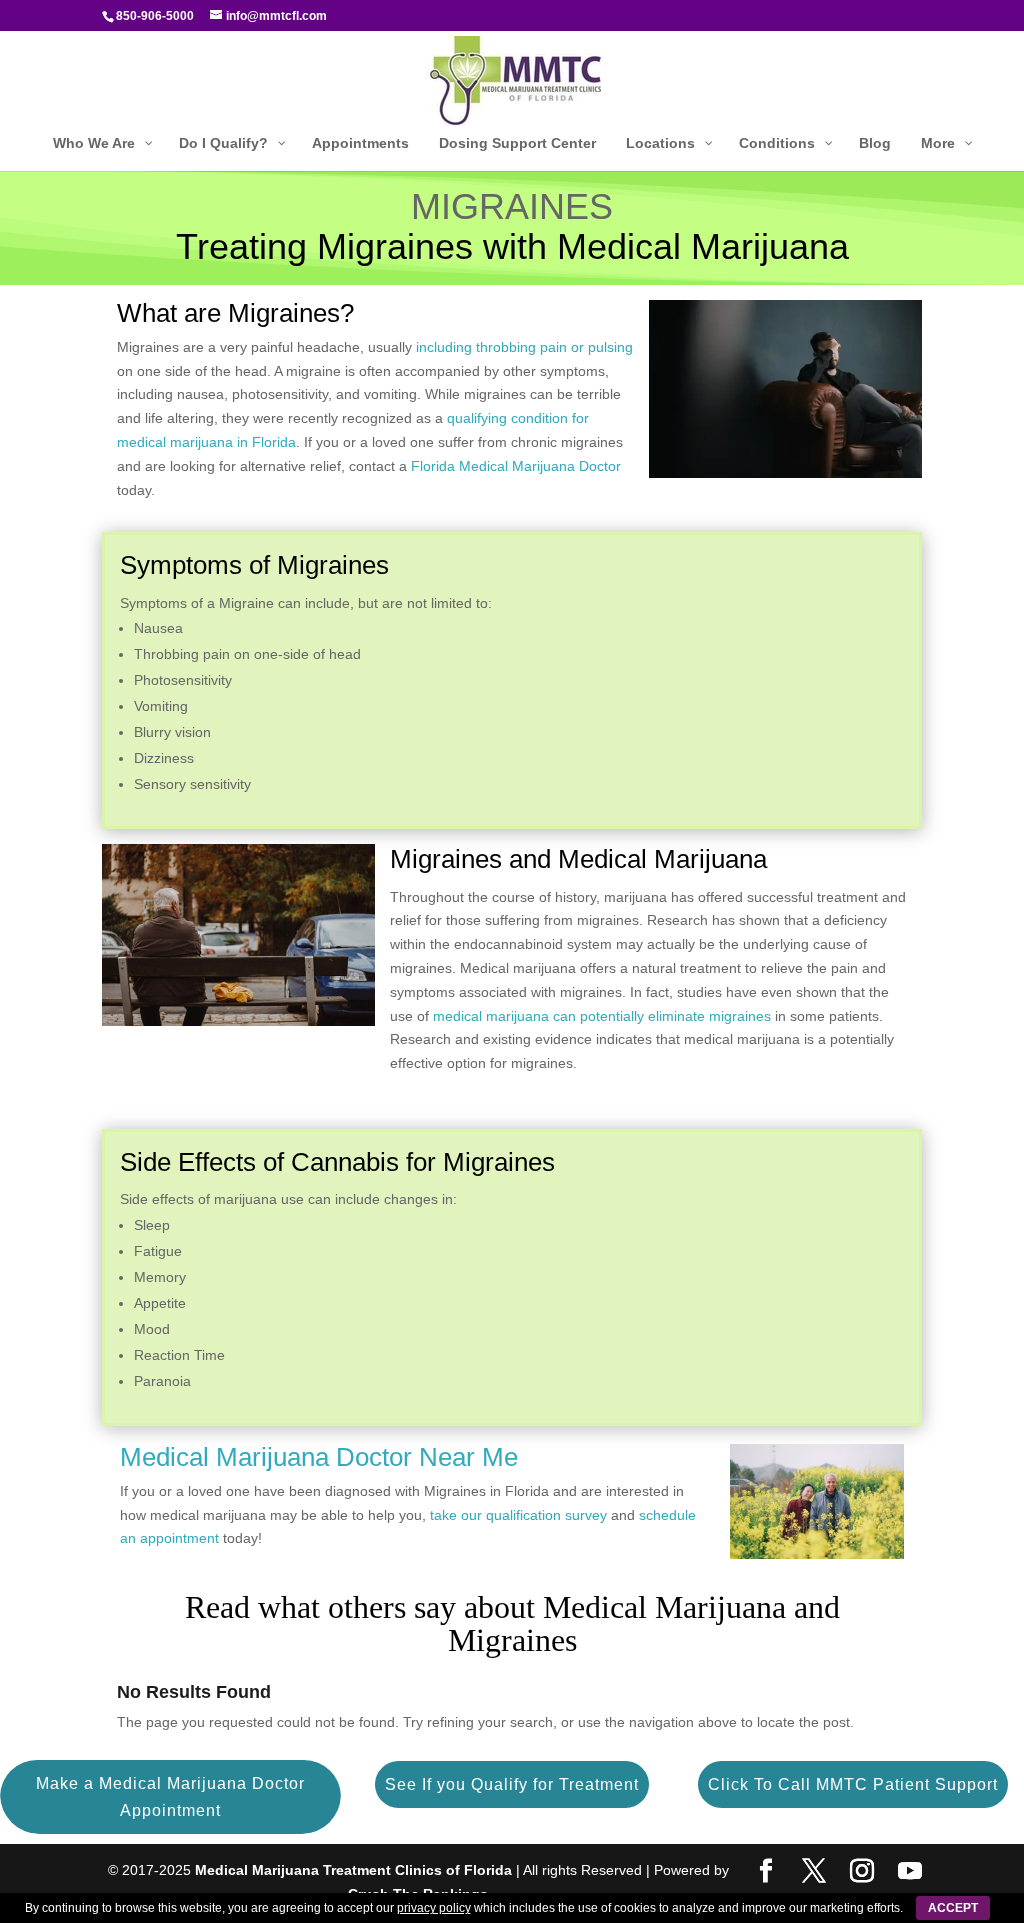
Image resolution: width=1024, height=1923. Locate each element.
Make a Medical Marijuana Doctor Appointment (170, 1797)
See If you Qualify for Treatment (512, 1784)
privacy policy (434, 1908)
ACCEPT (953, 1908)
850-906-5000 (155, 16)
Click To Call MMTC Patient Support (853, 1784)
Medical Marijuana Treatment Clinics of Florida (353, 1870)
